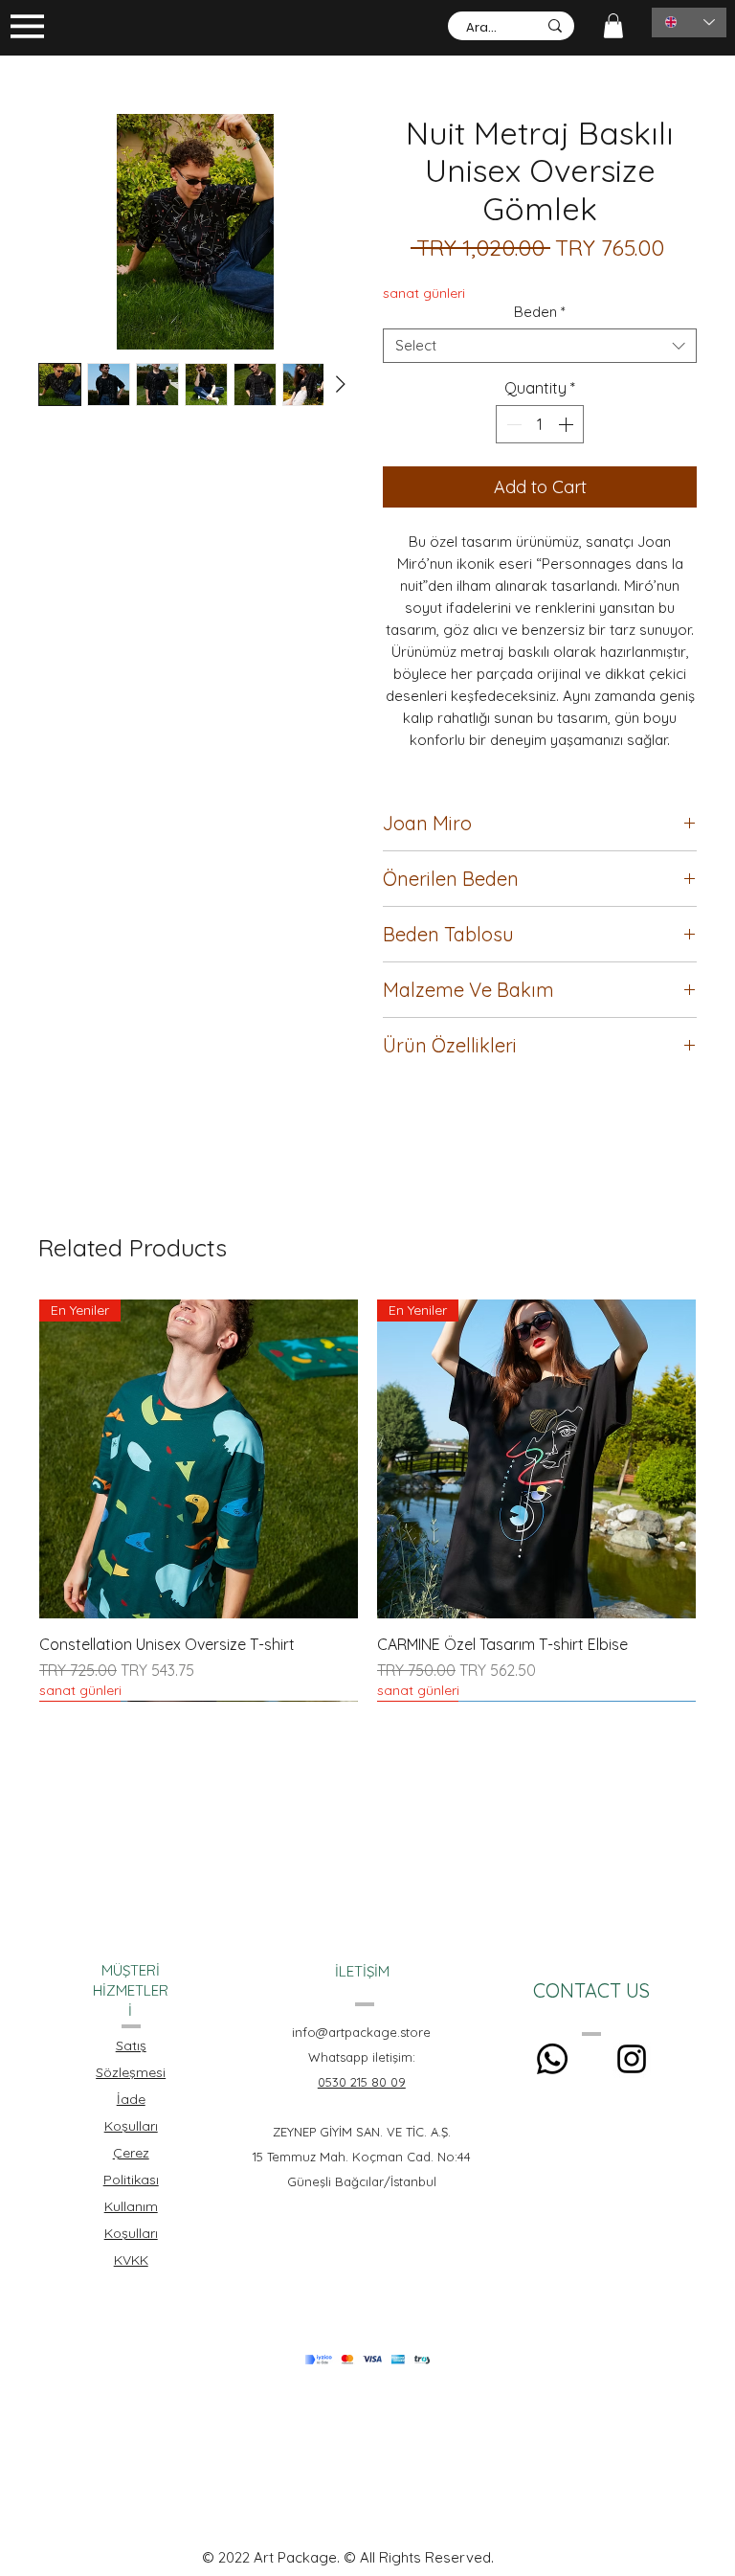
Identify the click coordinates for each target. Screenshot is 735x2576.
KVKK (131, 2260)
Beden (540, 312)
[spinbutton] (540, 424)
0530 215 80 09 (362, 2082)
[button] (613, 26)
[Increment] (568, 424)
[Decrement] (512, 424)
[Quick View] (536, 1459)
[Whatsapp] (552, 2059)
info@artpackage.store (361, 2032)
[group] (367, 1500)
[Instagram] (632, 2059)
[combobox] (540, 346)
